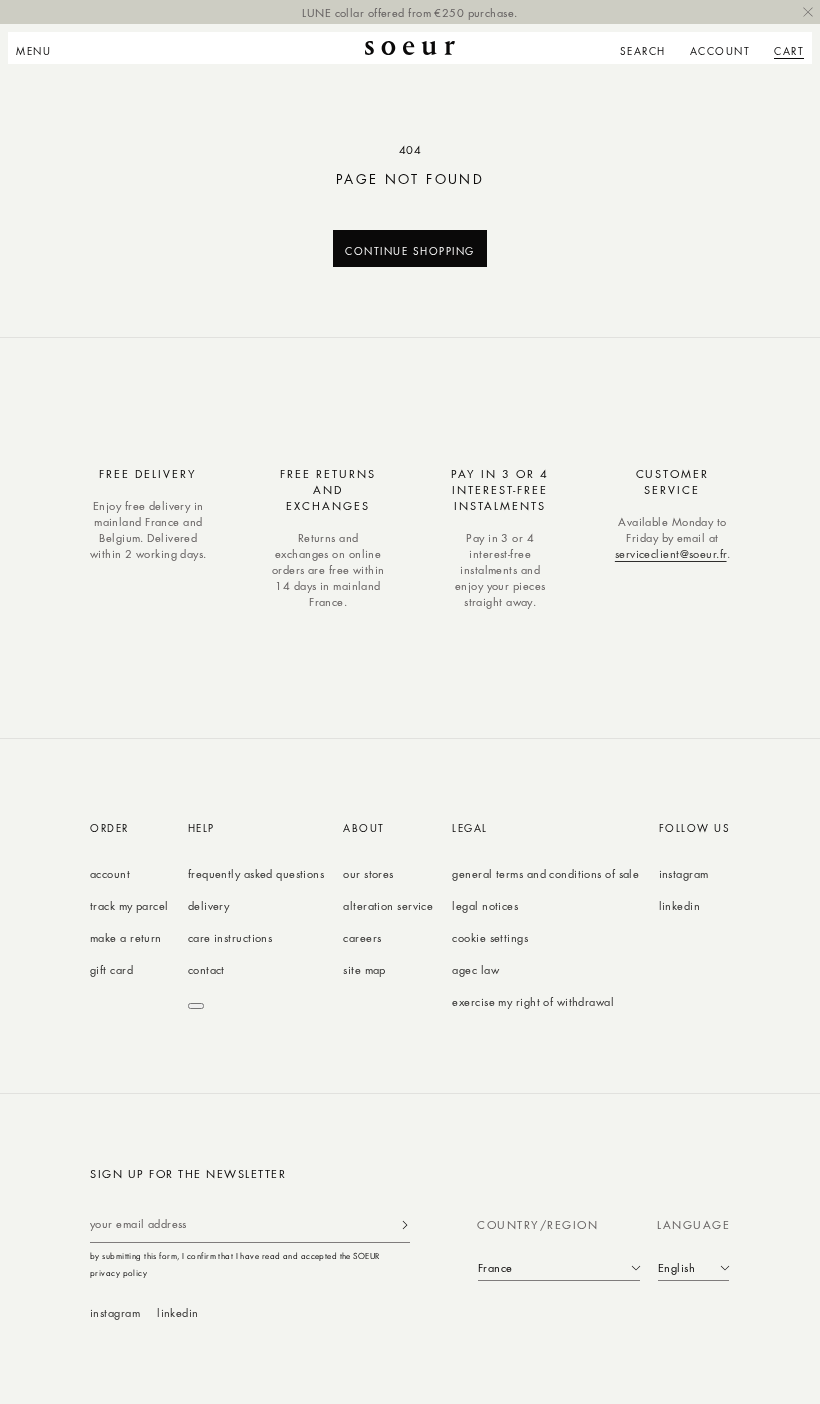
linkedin (680, 905)
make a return (126, 937)
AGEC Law (475, 969)
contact (206, 969)
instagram (684, 873)
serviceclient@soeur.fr (671, 553)
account (110, 873)
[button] (39, 48)
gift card (111, 969)
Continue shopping (410, 250)
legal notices (485, 905)
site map (364, 969)
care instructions (230, 937)
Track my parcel (129, 905)
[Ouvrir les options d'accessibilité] (196, 1006)
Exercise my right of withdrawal (533, 1001)
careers (362, 937)
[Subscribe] (405, 1224)
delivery (209, 905)
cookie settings (490, 937)
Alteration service (388, 905)
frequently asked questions (256, 873)
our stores (368, 873)
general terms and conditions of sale (545, 873)
